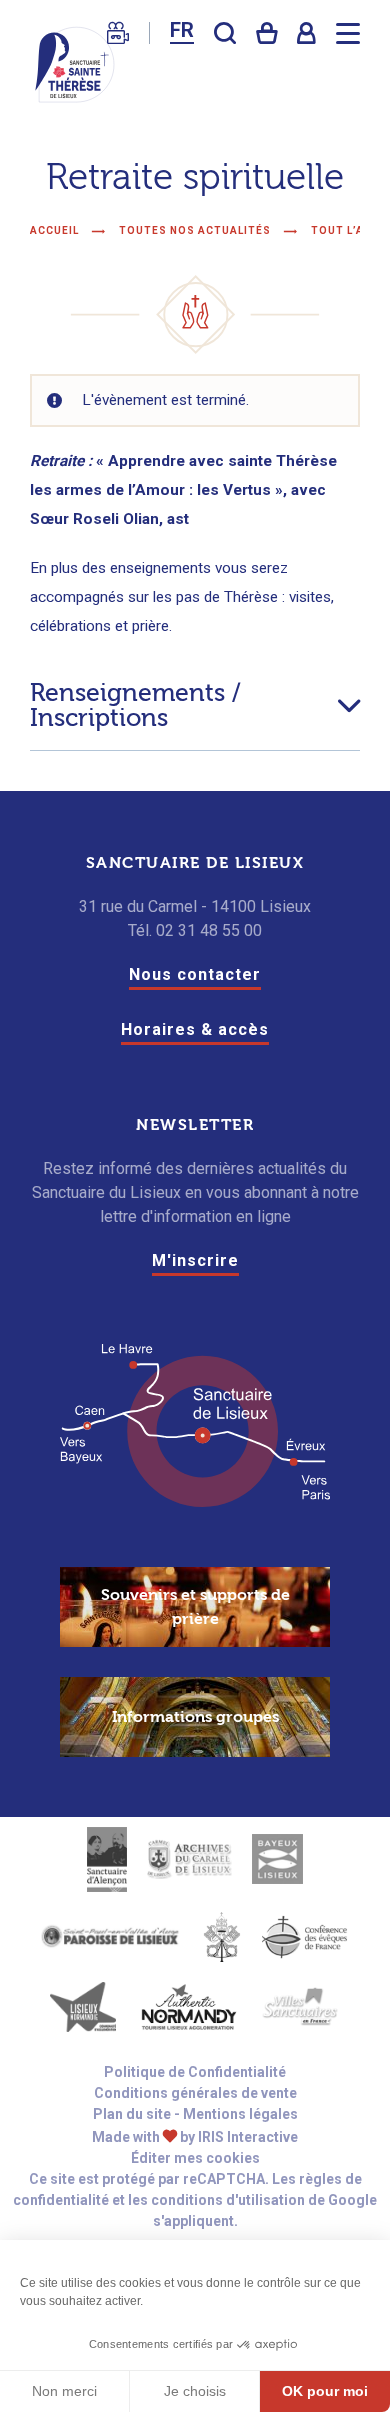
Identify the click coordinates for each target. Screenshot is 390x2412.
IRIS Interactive (248, 2137)
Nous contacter (195, 974)
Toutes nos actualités (196, 230)
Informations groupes (195, 1717)
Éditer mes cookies (195, 2158)
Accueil (54, 230)
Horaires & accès (195, 1029)
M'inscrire (195, 1260)
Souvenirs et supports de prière (195, 1607)
